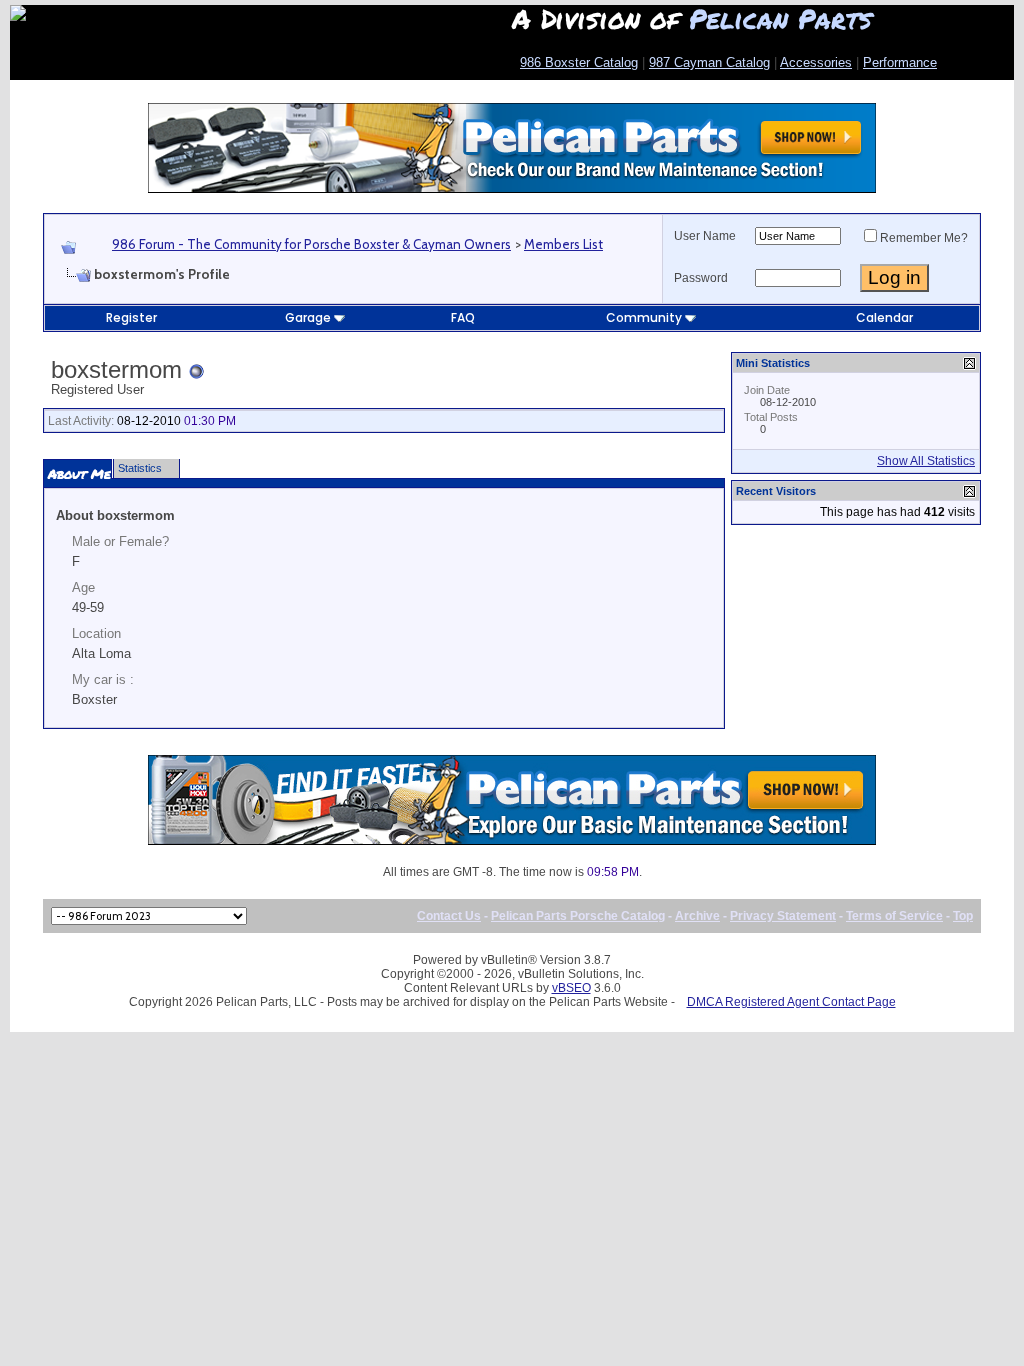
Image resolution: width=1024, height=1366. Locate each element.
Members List (563, 244)
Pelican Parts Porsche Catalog (578, 916)
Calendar (884, 317)
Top (963, 916)
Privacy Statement (783, 916)
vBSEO (571, 988)
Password (701, 278)
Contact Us (449, 916)
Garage (308, 317)
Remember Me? (924, 238)
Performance (900, 62)
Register (131, 317)
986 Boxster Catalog (579, 62)
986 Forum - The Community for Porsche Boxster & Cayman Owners (311, 244)
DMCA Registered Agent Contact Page (791, 1002)
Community (644, 317)
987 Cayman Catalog (709, 62)
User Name (705, 236)
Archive (697, 916)
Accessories (816, 62)
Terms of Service (894, 916)
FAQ (463, 317)
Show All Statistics (926, 461)
